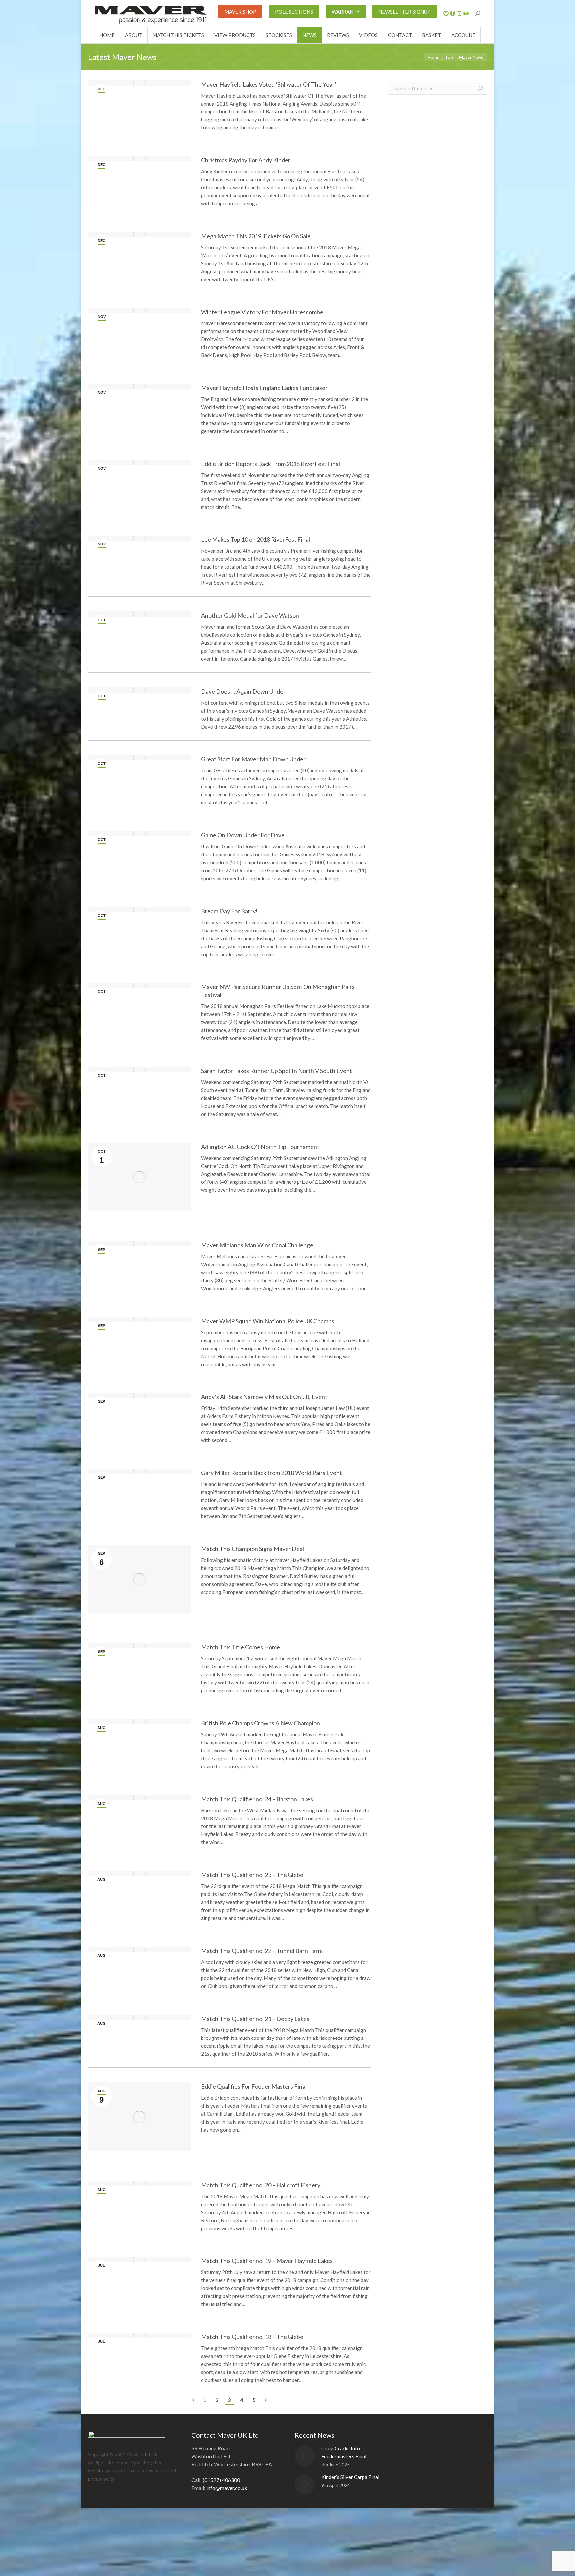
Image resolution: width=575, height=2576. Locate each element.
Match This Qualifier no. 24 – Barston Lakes (257, 1799)
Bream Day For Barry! (229, 911)
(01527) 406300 (221, 2480)
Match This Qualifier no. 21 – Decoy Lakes (255, 2019)
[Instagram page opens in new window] (466, 13)
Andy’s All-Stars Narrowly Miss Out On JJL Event (264, 1397)
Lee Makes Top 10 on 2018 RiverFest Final (256, 539)
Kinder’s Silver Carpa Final (350, 2477)
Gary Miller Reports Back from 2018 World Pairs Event (272, 1473)
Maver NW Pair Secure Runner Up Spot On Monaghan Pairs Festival (278, 991)
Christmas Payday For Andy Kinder (246, 160)
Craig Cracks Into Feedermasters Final (344, 2452)
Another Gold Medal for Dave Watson (250, 615)
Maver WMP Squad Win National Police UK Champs (268, 1321)
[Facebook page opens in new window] (453, 13)
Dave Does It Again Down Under (243, 691)
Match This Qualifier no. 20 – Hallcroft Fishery (261, 2185)
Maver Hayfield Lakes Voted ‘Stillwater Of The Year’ (269, 84)
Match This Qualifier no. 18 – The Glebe (252, 2337)
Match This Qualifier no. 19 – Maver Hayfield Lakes (267, 2261)
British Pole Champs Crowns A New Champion (261, 1723)
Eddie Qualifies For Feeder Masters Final (254, 2086)
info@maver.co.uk (227, 2488)
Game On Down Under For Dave (243, 835)
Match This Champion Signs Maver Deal (253, 1549)
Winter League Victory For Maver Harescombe (262, 312)
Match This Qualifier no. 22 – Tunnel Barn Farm (262, 1951)
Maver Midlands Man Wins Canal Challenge (257, 1245)
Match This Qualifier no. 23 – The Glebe (252, 1875)
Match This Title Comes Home (240, 1647)
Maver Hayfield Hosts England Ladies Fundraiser (264, 388)
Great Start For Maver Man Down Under (253, 759)
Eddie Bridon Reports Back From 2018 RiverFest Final (271, 464)
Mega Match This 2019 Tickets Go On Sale (256, 236)
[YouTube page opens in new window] (459, 13)
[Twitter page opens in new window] (446, 13)
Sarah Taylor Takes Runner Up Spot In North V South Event (277, 1071)
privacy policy (102, 2479)
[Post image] (305, 2456)
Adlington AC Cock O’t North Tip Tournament (260, 1147)
